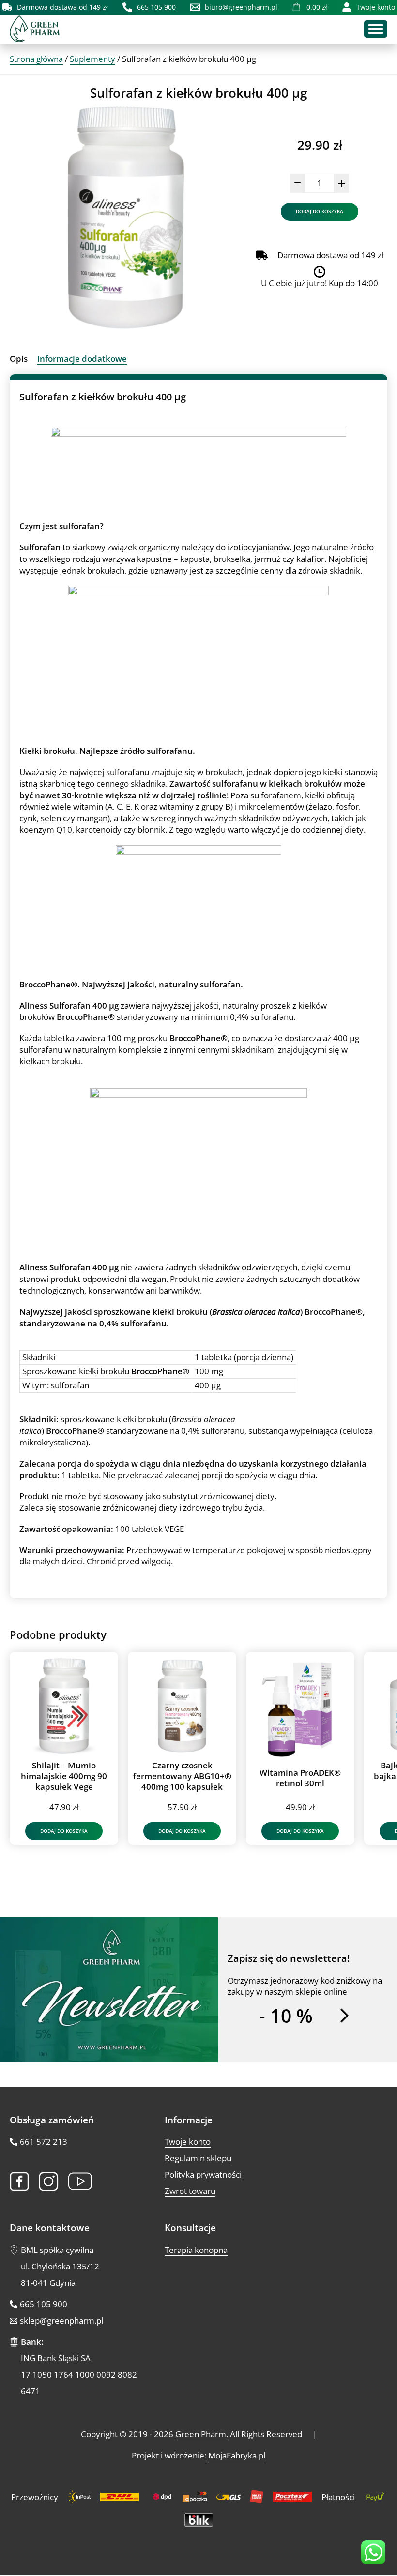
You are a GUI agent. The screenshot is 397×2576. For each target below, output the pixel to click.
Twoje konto (188, 2142)
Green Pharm (201, 2434)
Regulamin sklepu (198, 2158)
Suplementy (92, 59)
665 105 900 (44, 2304)
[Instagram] (49, 2181)
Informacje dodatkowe (82, 359)
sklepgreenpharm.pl (61, 2320)
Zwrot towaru (190, 2191)
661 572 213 (44, 2142)
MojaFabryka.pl (237, 2455)
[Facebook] (19, 2181)
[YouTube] (80, 2182)
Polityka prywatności (203, 2175)
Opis (19, 359)
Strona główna (36, 59)
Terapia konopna (196, 2250)
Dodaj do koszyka (320, 211)
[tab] (19, 359)
